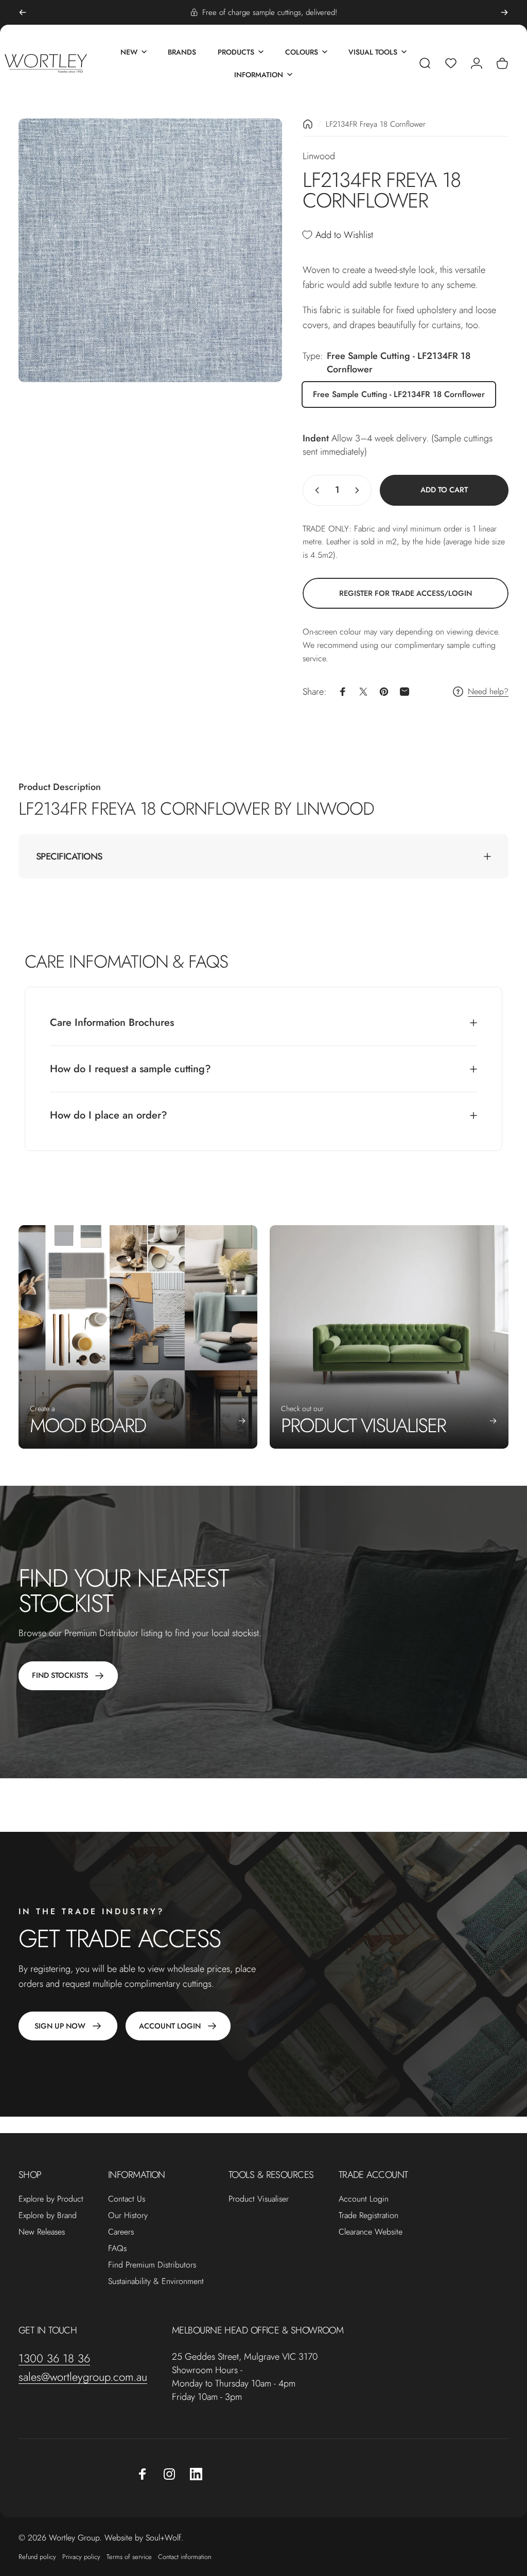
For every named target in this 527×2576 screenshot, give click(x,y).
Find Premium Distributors (152, 2265)
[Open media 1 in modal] (150, 250)
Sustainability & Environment (156, 2281)
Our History (128, 2216)
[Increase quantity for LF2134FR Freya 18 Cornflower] (359, 490)
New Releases (42, 2232)
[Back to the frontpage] (308, 124)
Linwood (319, 156)
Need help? (488, 692)
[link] (406, 593)
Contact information (185, 2557)
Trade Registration (368, 2216)
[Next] (504, 12)
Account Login (364, 2199)
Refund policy (37, 2557)
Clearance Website (371, 2232)
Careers (121, 2232)
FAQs (117, 2248)
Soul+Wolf (163, 2538)
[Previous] (23, 12)
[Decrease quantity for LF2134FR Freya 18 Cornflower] (315, 490)
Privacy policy (81, 2557)
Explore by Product (51, 2199)
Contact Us (127, 2199)
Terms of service (129, 2557)
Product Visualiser (259, 2199)
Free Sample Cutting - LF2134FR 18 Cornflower (399, 394)
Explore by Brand (48, 2216)
